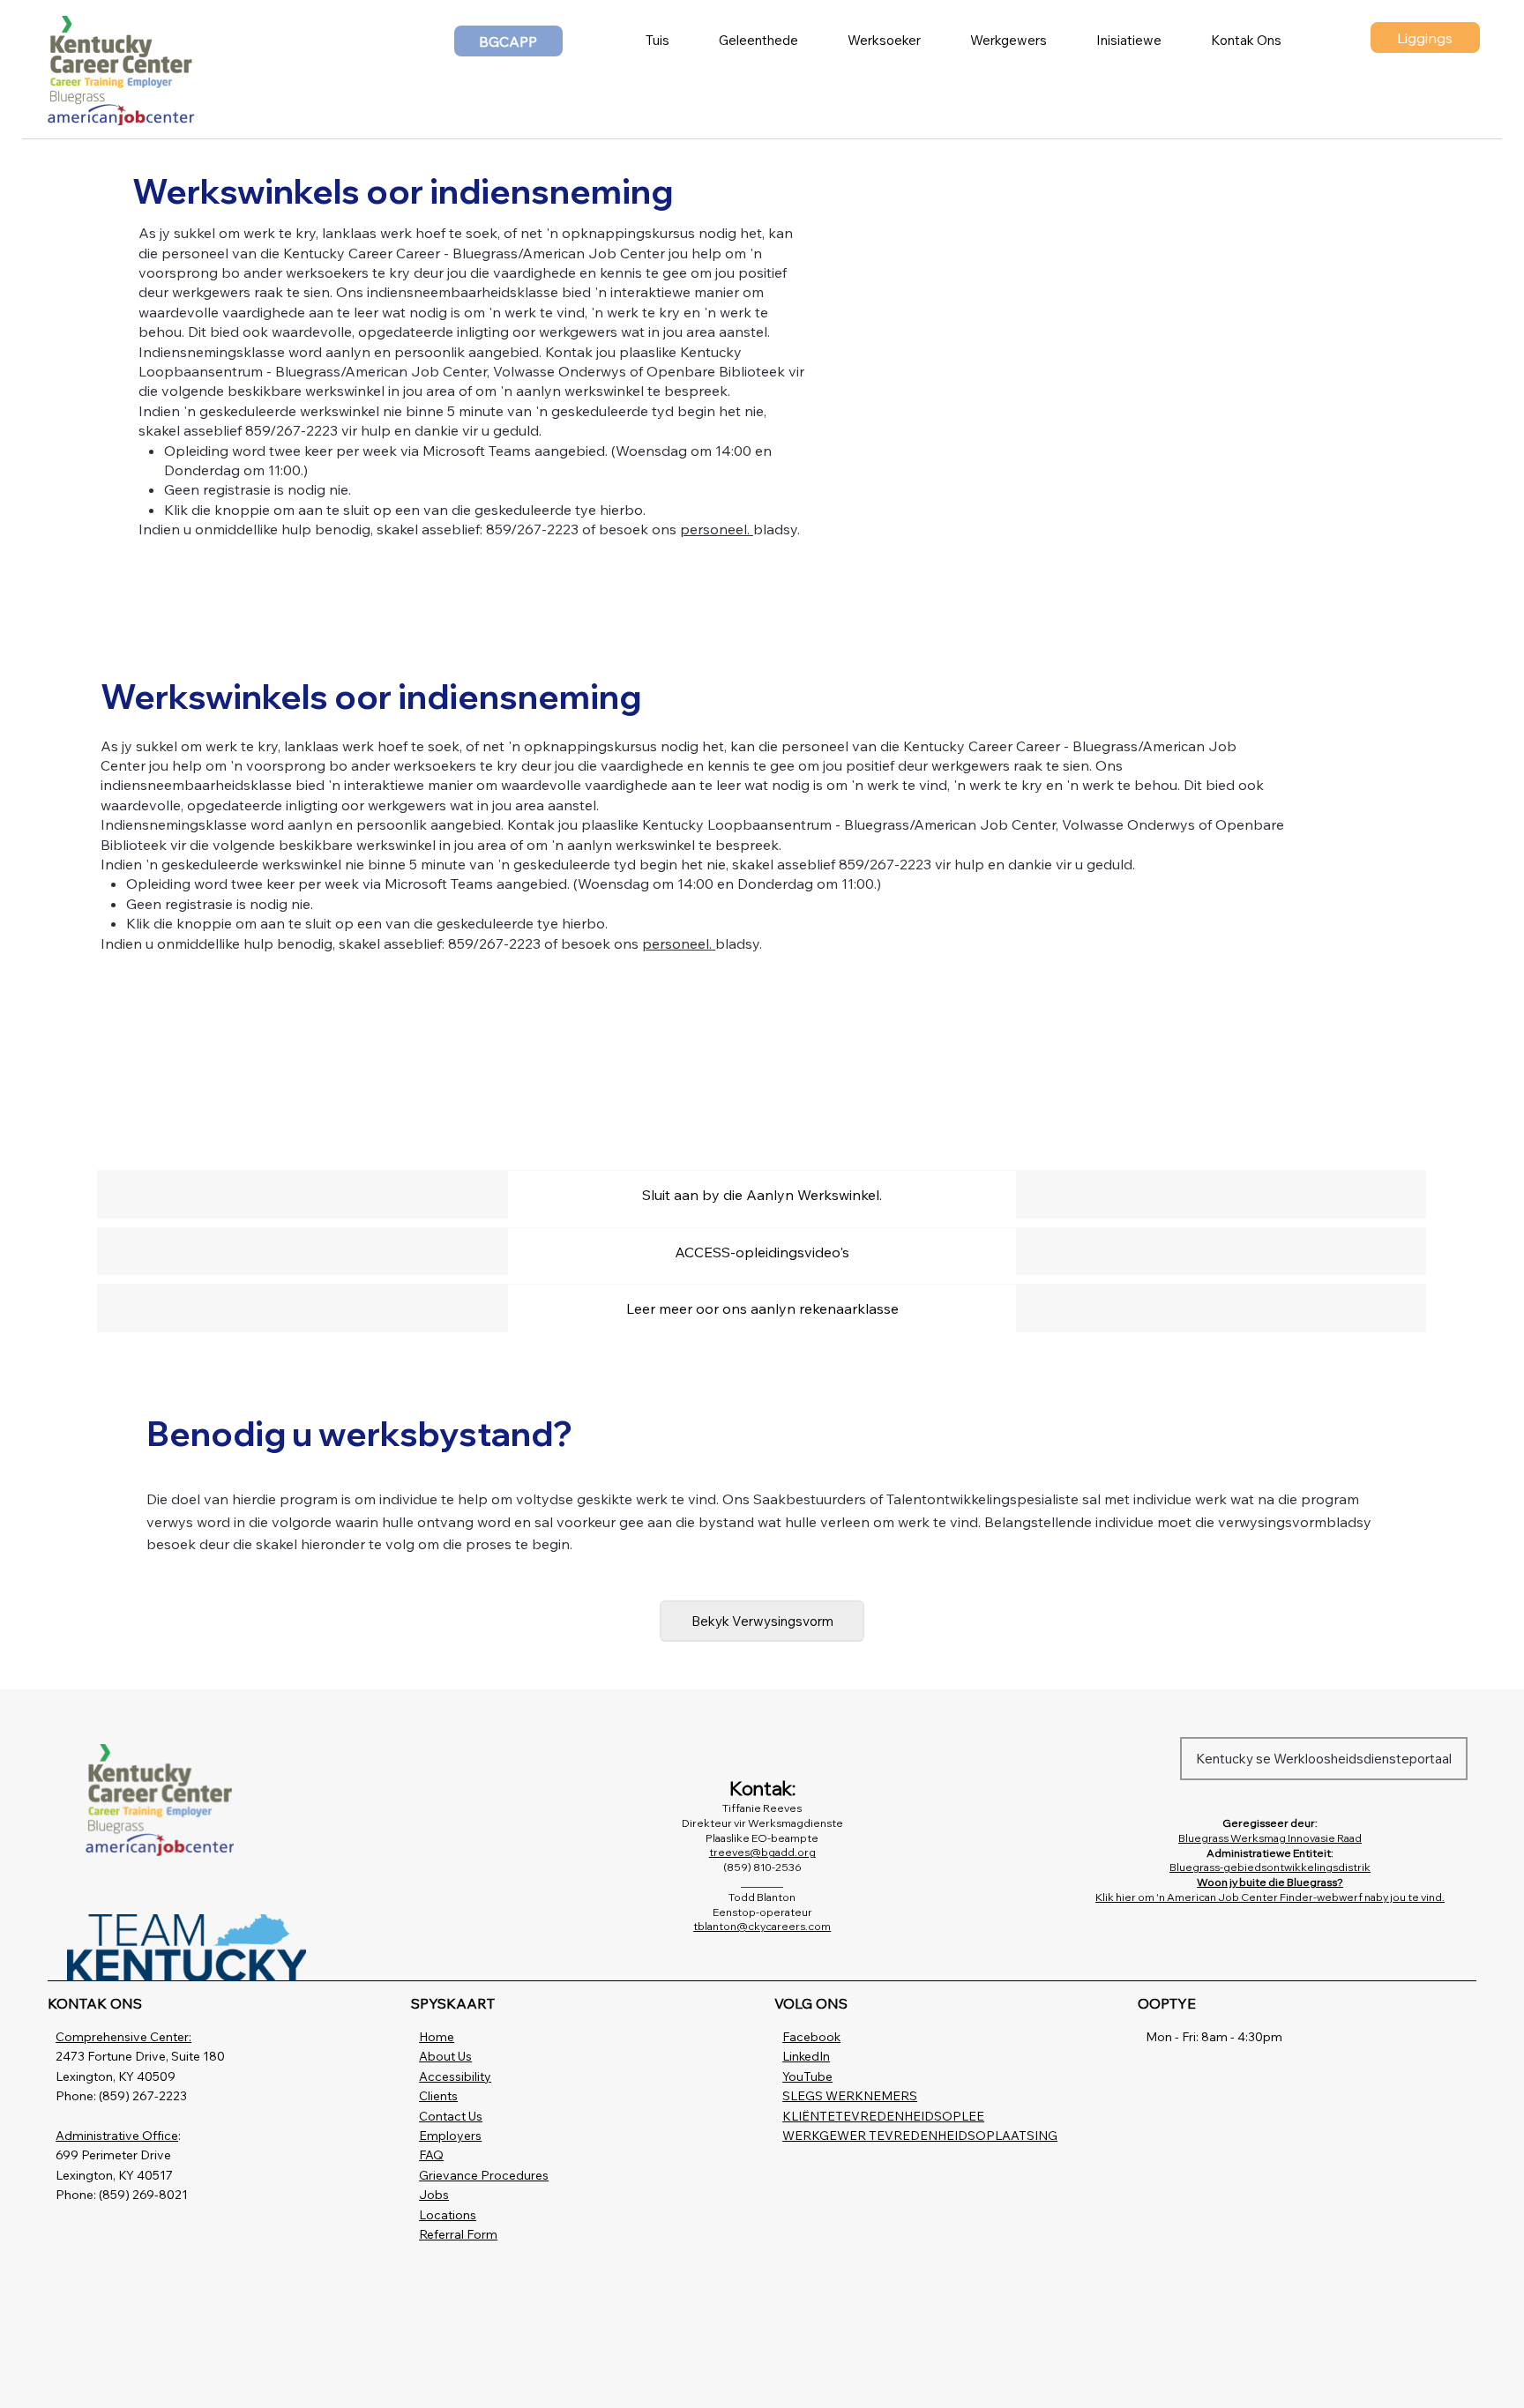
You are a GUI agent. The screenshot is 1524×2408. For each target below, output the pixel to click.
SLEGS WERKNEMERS (850, 2096)
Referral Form (458, 2234)
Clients (438, 2096)
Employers (450, 2136)
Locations (448, 2215)
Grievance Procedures (484, 2175)
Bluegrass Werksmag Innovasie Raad (1270, 1838)
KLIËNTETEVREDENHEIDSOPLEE (883, 2116)
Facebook (811, 2037)
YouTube (807, 2076)
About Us (445, 2056)
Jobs (434, 2195)
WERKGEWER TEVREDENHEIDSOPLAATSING (920, 2136)
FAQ (431, 2155)
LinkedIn (806, 2056)
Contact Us (451, 2116)
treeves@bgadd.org (762, 1852)
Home (437, 2037)
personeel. (715, 529)
